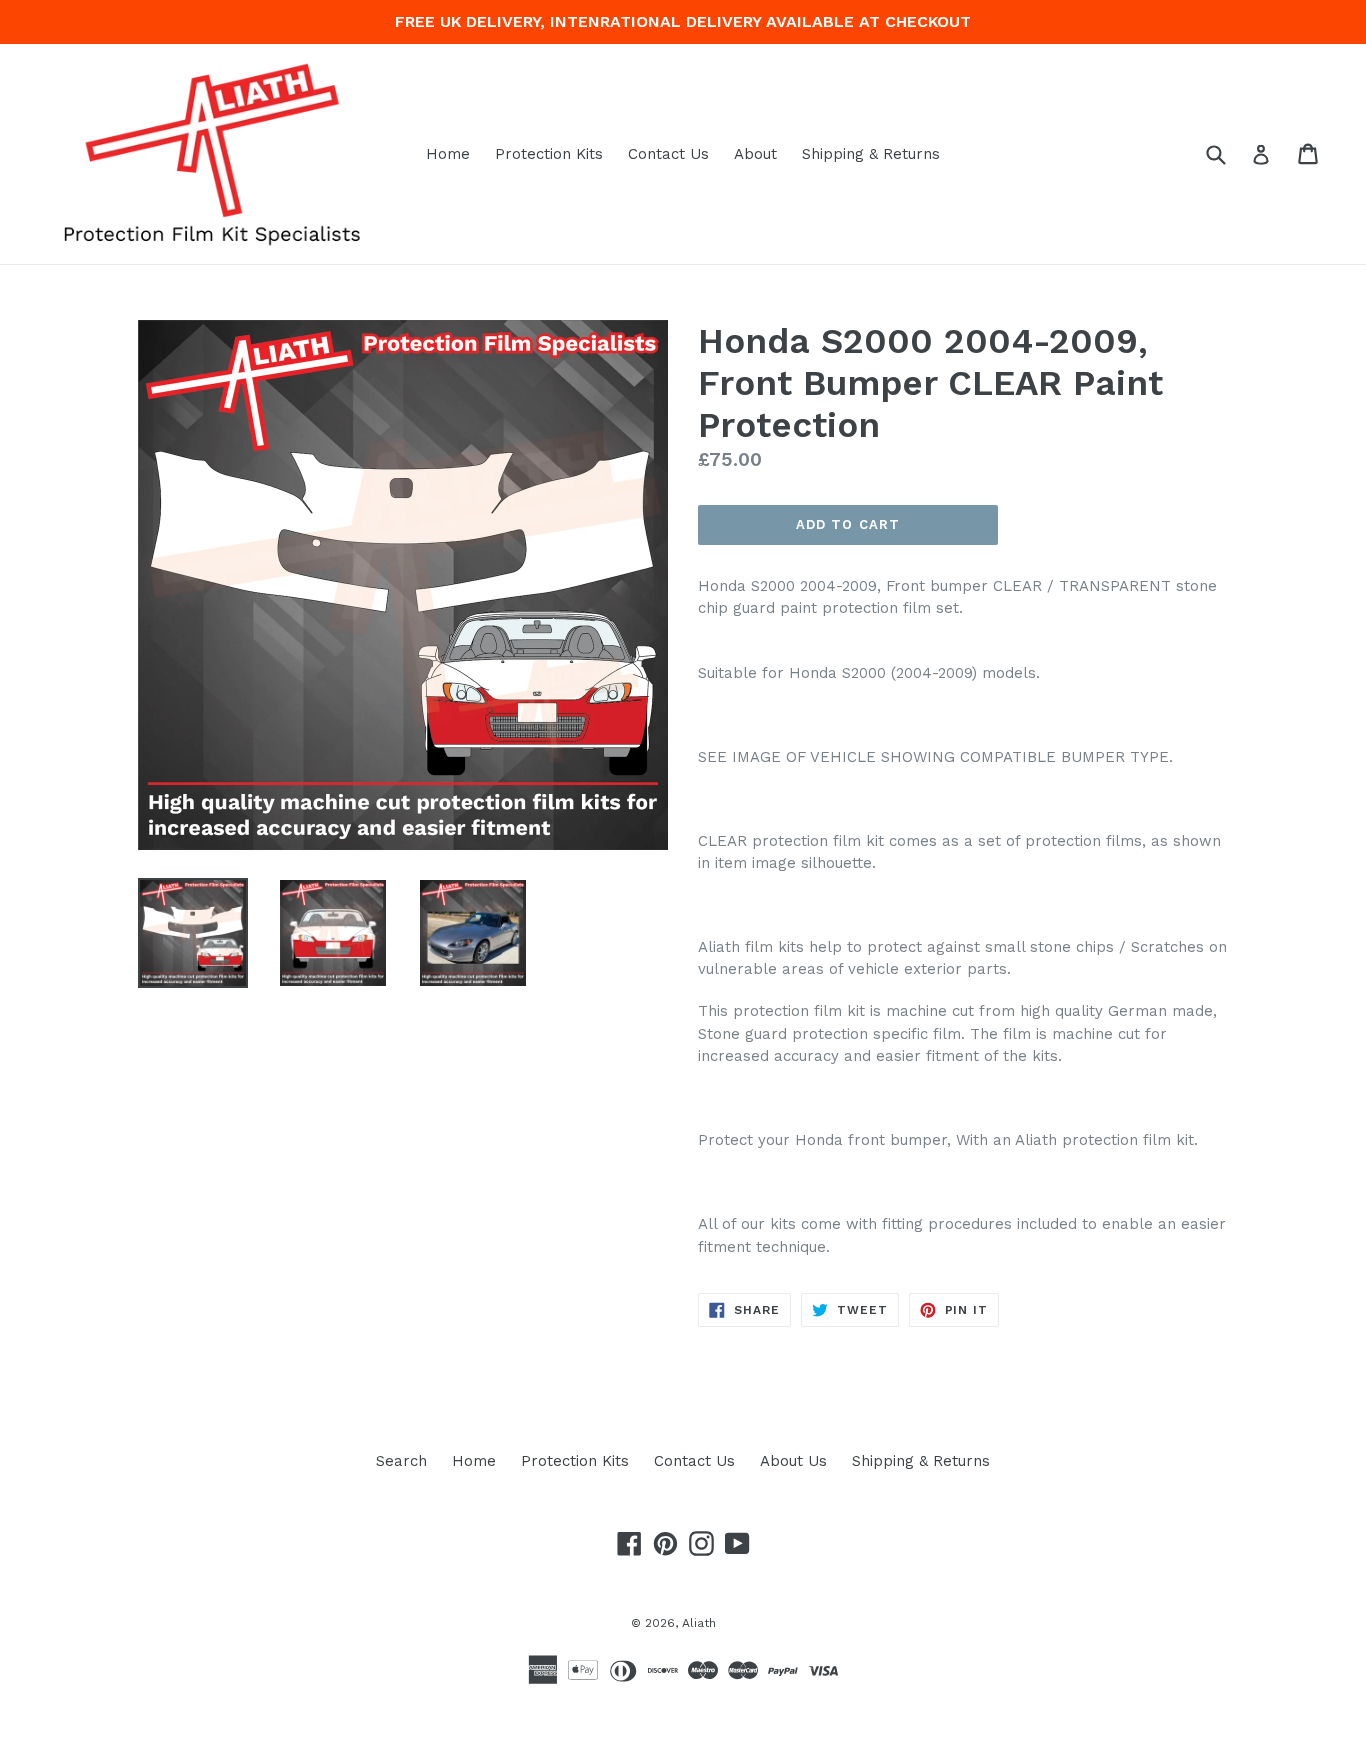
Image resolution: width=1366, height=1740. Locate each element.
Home (448, 154)
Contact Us (668, 154)
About (755, 154)
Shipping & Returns (871, 154)
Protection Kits (549, 154)
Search (401, 1461)
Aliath (699, 1623)
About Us (793, 1461)
